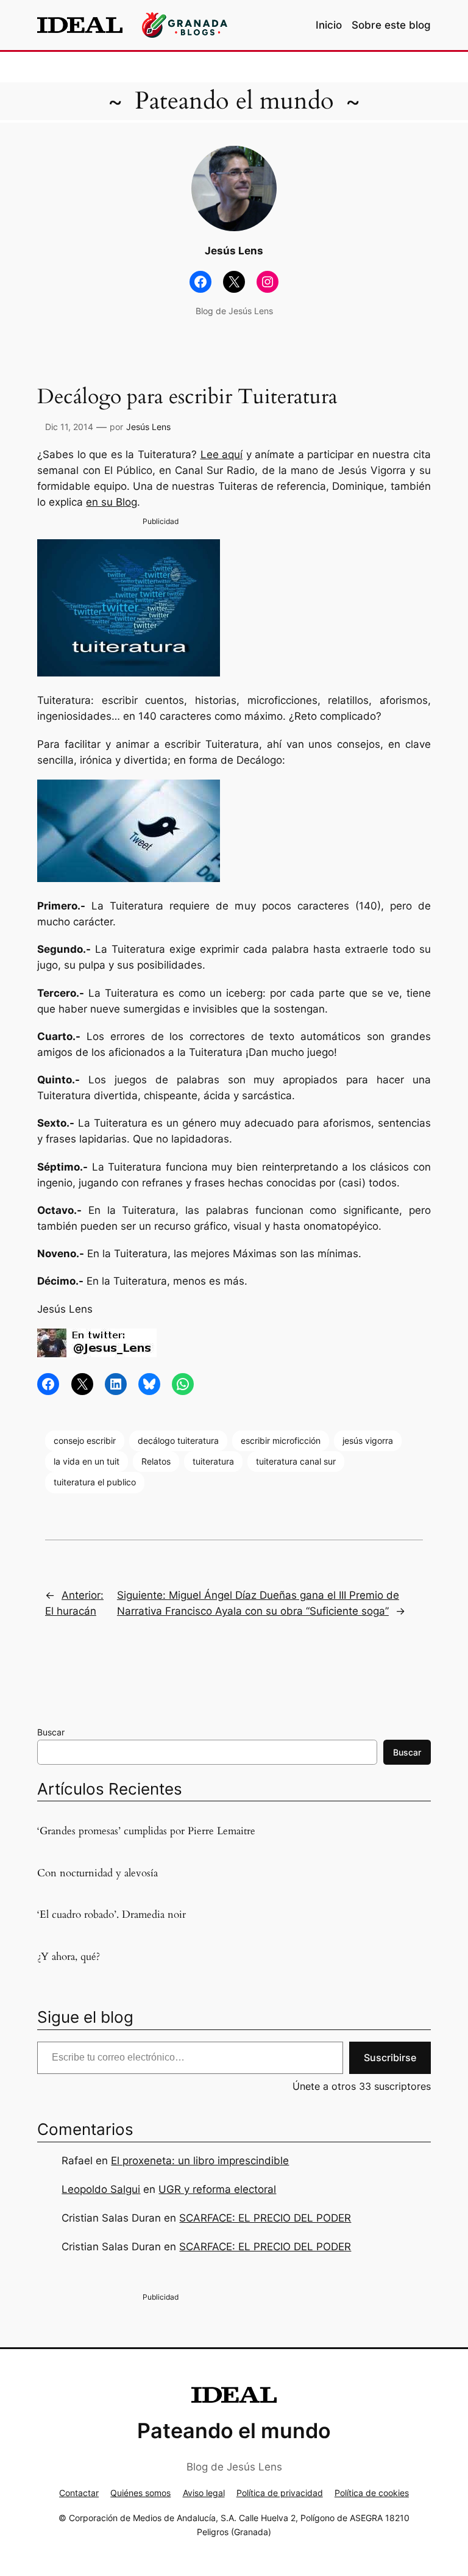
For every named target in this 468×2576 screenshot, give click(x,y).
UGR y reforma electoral (217, 2189)
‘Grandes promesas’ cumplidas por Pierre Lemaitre (146, 1831)
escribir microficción (281, 1440)
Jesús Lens (148, 427)
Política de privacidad (280, 2493)
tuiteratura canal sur (296, 1461)
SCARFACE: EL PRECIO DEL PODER (265, 2218)
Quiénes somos (140, 2493)
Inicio (329, 25)
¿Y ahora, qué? (69, 1957)
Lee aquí (222, 454)
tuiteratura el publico (95, 1482)
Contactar (79, 2493)
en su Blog (112, 502)
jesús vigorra (368, 1440)
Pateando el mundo (234, 101)
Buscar (51, 1732)
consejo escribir (85, 1440)
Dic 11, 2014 (69, 427)
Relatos (156, 1461)
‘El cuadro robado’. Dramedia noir (112, 1915)
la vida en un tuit (87, 1461)
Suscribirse (390, 2058)
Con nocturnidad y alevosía (97, 1873)
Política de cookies (372, 2493)
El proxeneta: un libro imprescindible (200, 2161)
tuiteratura (213, 1461)
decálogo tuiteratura (178, 1440)
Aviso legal (204, 2493)
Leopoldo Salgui (101, 2189)
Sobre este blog (391, 25)
